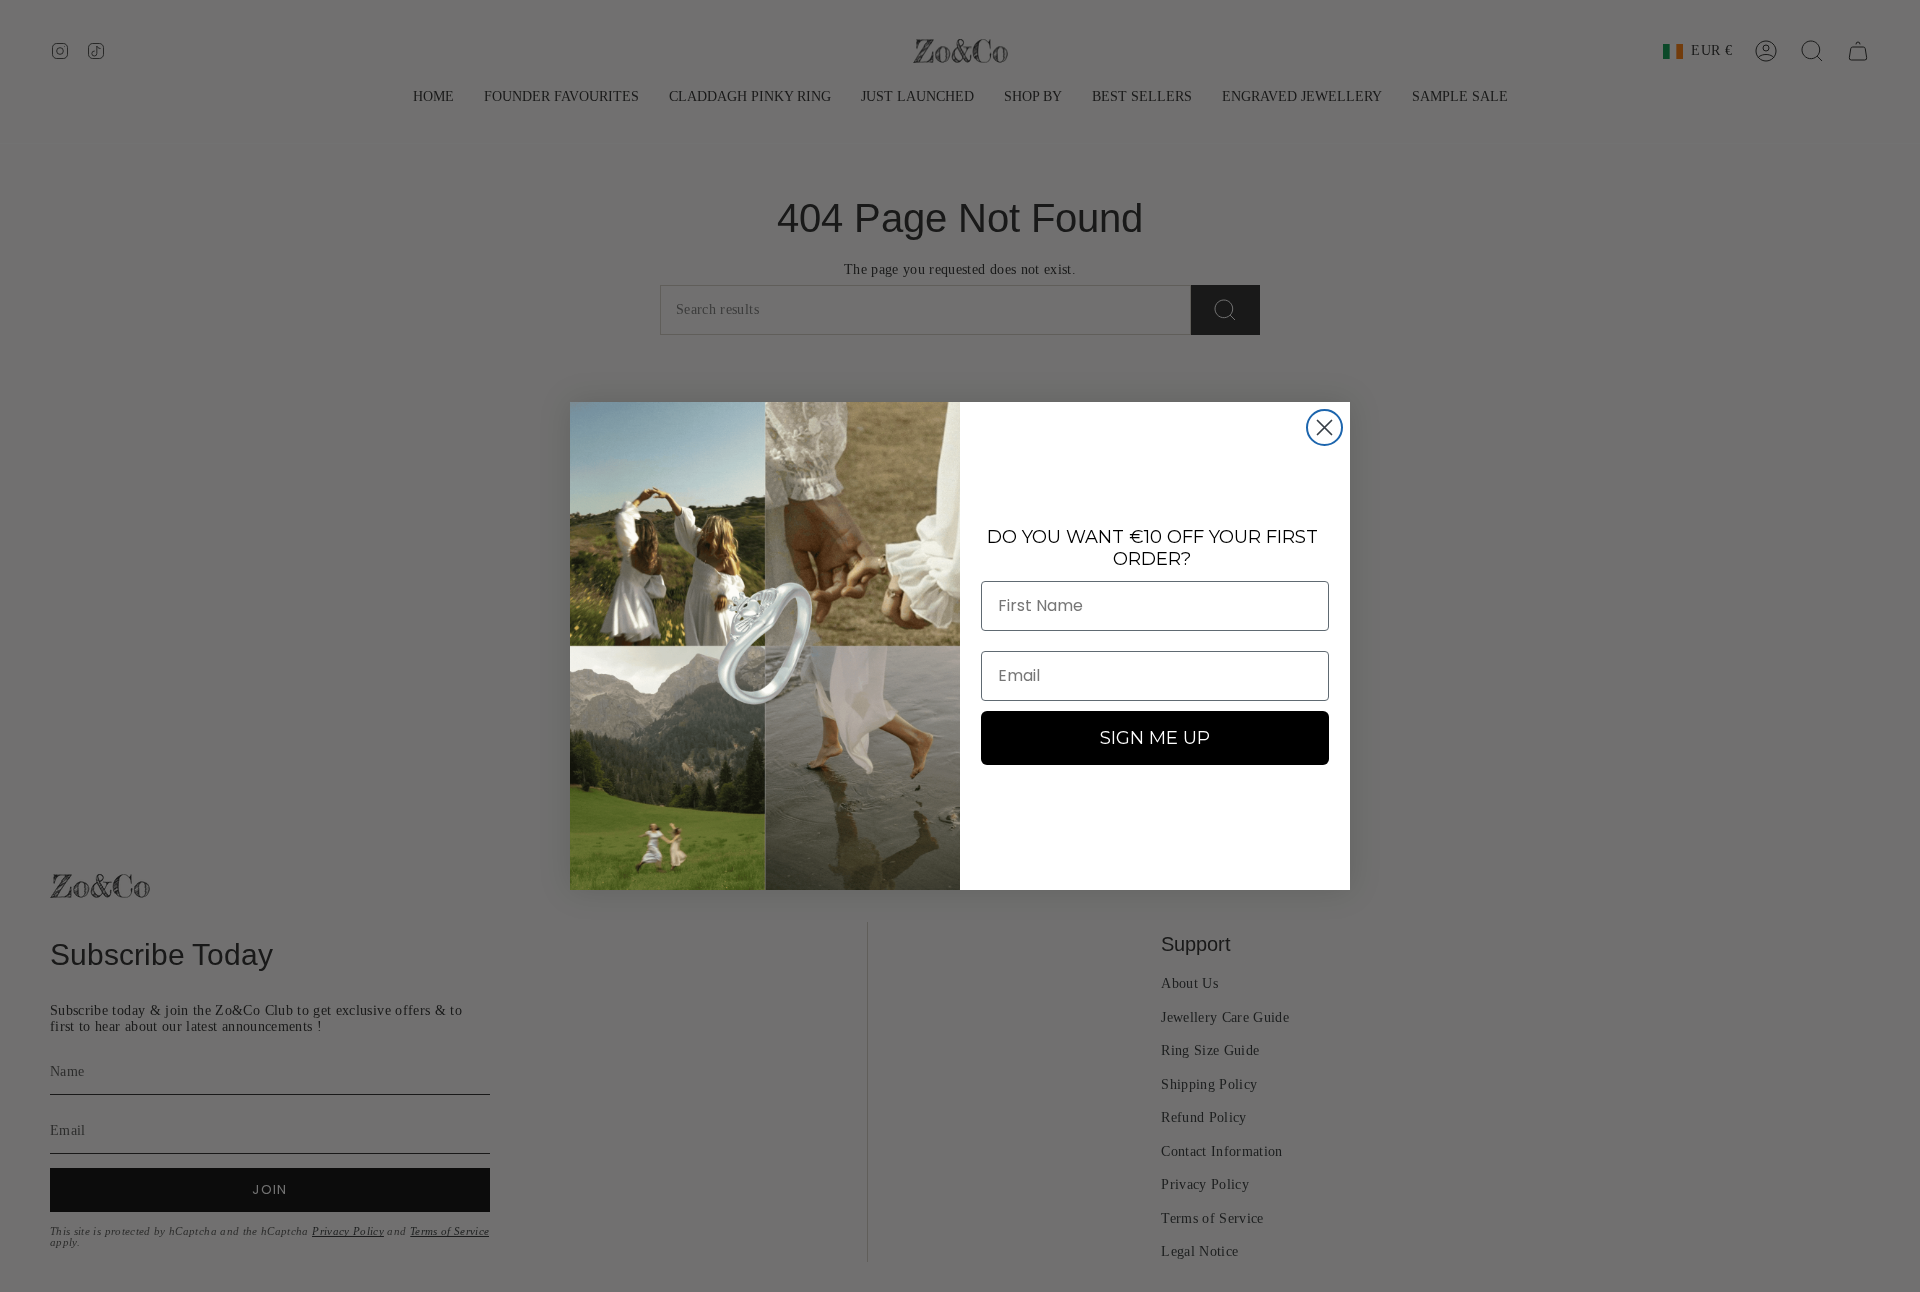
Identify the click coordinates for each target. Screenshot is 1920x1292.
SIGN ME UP (1155, 738)
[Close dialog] (1324, 427)
